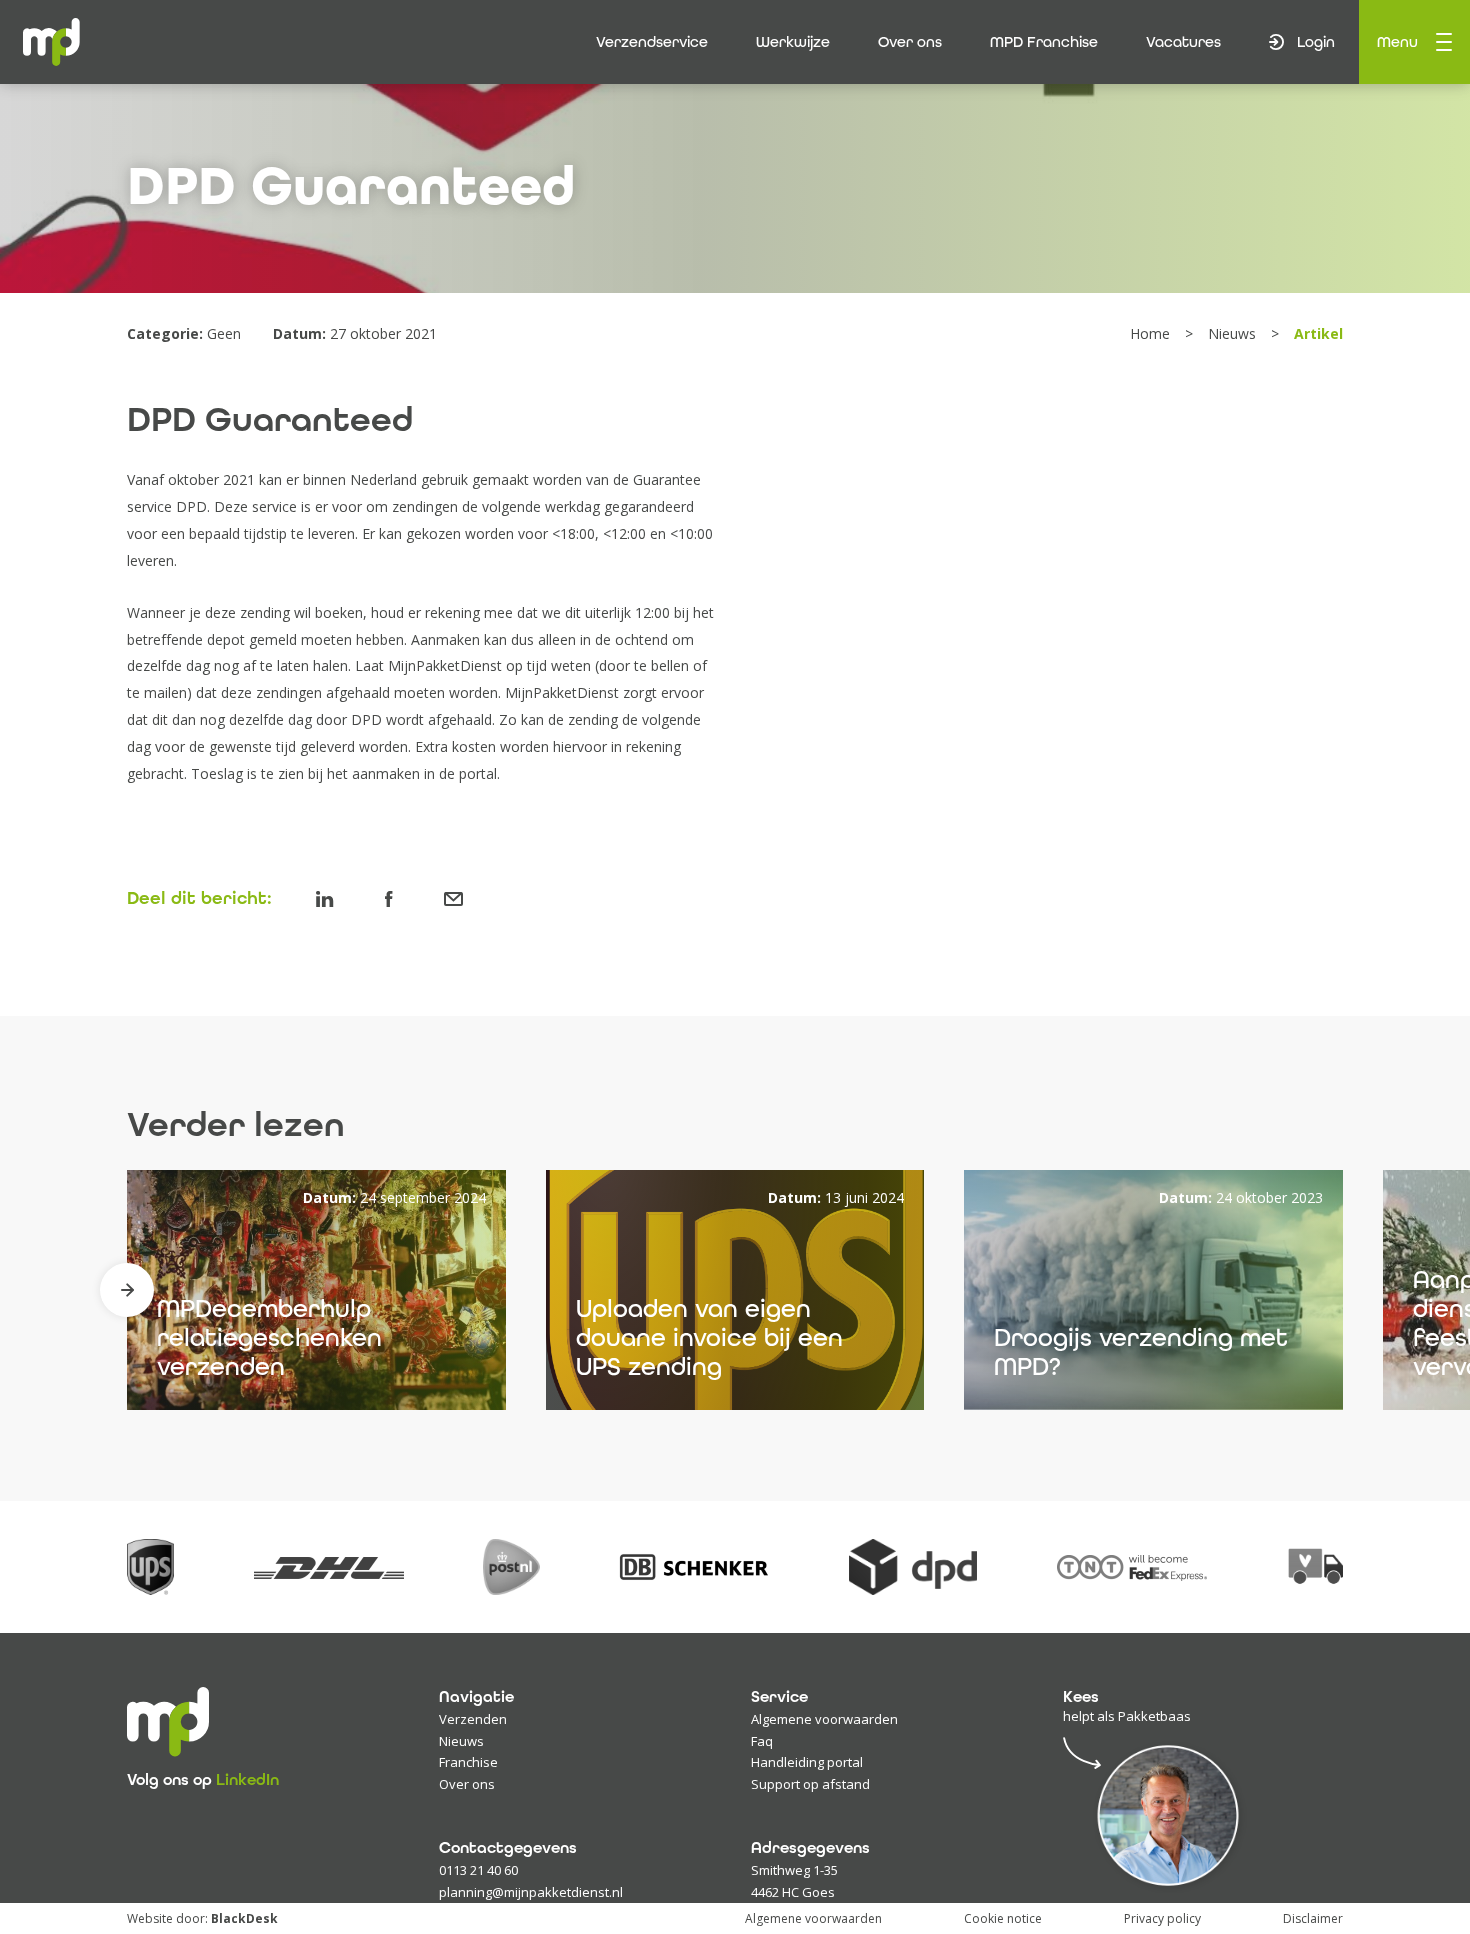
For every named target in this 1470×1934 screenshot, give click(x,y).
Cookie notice (1003, 1918)
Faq (762, 1741)
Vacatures (1183, 42)
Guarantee (667, 479)
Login (1316, 42)
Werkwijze (793, 42)
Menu (1397, 42)
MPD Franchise (1044, 42)
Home (1152, 333)
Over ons (910, 42)
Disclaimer (1313, 1918)
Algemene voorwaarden (824, 1719)
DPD (191, 506)
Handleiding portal (807, 1762)
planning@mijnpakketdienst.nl (531, 1892)
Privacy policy (1162, 1918)
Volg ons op (203, 1779)
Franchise (468, 1762)
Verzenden (473, 1719)
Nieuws (1234, 333)
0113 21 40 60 (478, 1870)
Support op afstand (810, 1784)
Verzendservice (652, 42)
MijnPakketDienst (445, 665)
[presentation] (127, 1290)
